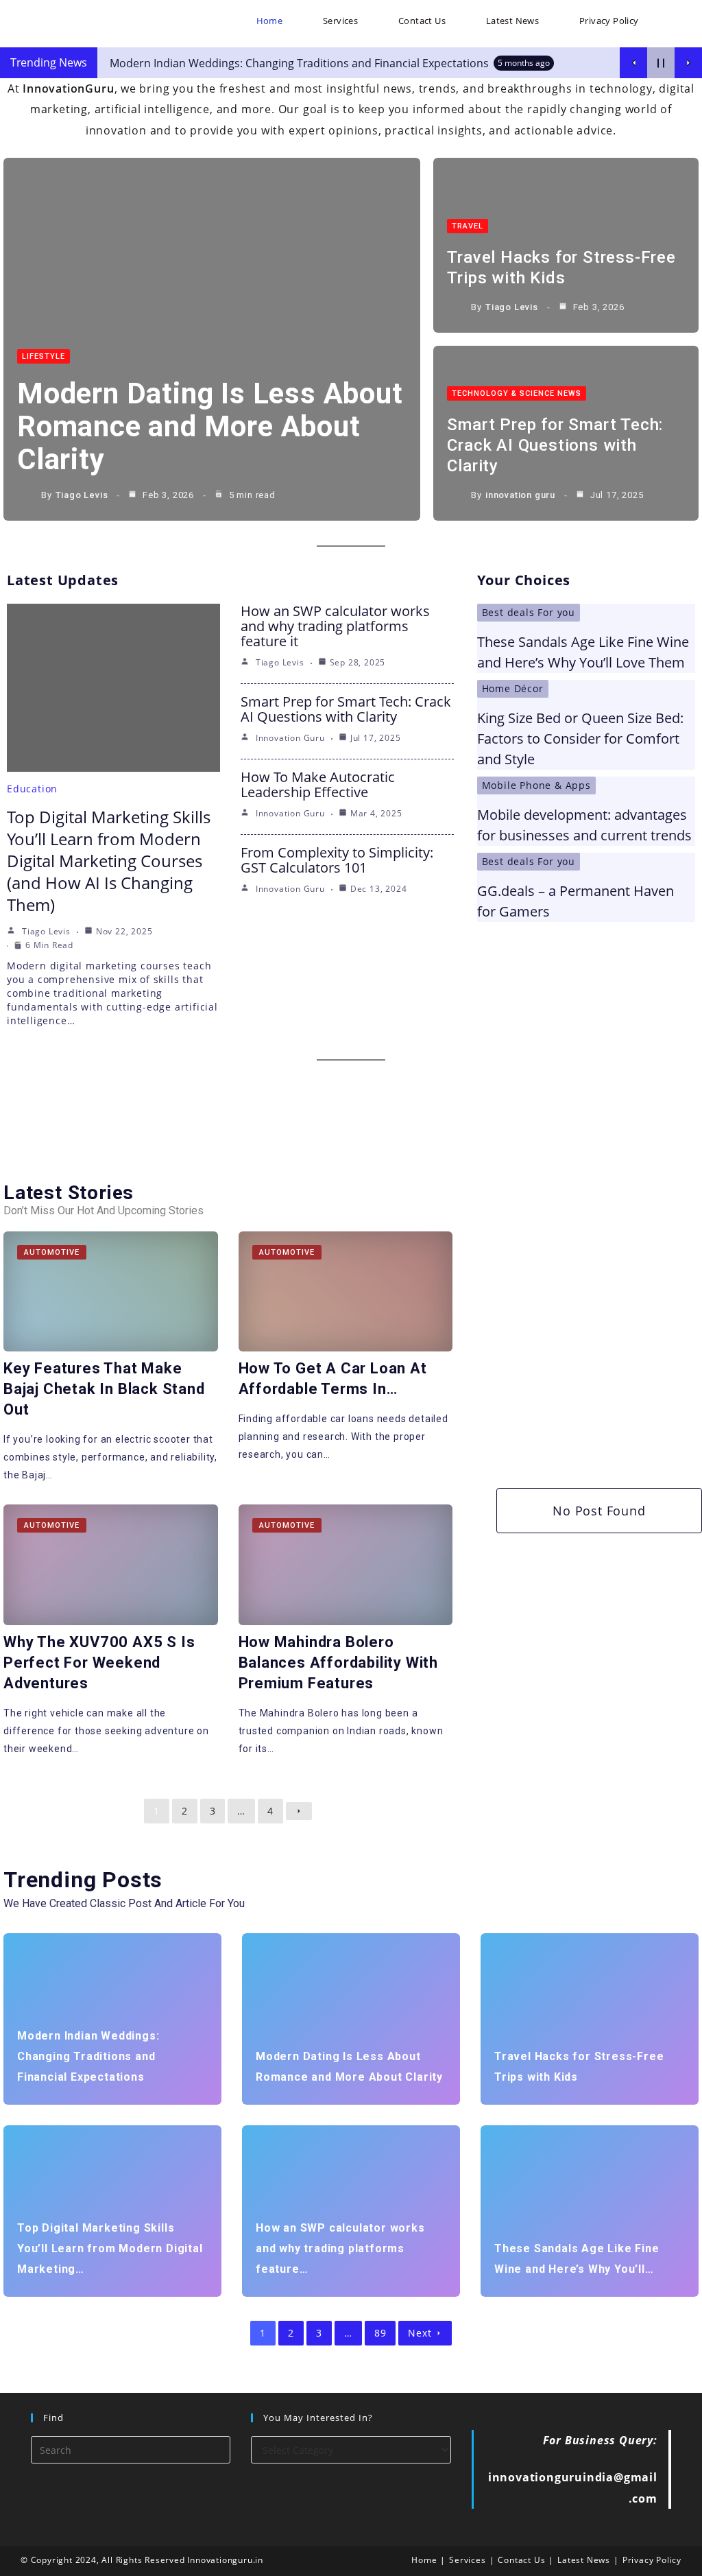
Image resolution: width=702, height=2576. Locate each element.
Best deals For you (529, 612)
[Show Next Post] (688, 63)
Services (467, 2560)
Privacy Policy (652, 2560)
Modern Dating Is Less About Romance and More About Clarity (210, 426)
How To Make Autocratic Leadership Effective (318, 784)
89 (380, 2333)
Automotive (52, 1252)
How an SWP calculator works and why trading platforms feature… (340, 2248)
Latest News (584, 2560)
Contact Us (521, 2560)
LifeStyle (44, 356)
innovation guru (520, 495)
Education (32, 789)
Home (424, 2560)
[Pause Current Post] (661, 63)
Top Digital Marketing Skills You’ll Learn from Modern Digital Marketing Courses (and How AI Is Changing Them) (109, 861)
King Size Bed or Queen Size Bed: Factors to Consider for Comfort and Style (580, 738)
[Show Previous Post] (633, 63)
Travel (468, 226)
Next (420, 2333)
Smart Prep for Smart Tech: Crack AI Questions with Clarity (555, 445)
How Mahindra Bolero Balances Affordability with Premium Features (339, 1663)
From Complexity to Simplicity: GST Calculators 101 (337, 860)
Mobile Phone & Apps (536, 785)
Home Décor (513, 688)
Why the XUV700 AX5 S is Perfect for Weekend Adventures (99, 1663)
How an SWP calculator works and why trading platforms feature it (335, 626)
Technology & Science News (517, 393)
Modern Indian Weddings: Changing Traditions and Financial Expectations (88, 2056)
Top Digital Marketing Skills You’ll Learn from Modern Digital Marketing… (110, 2248)
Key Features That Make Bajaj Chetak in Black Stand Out (104, 1389)
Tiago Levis (82, 495)
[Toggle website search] (675, 21)
